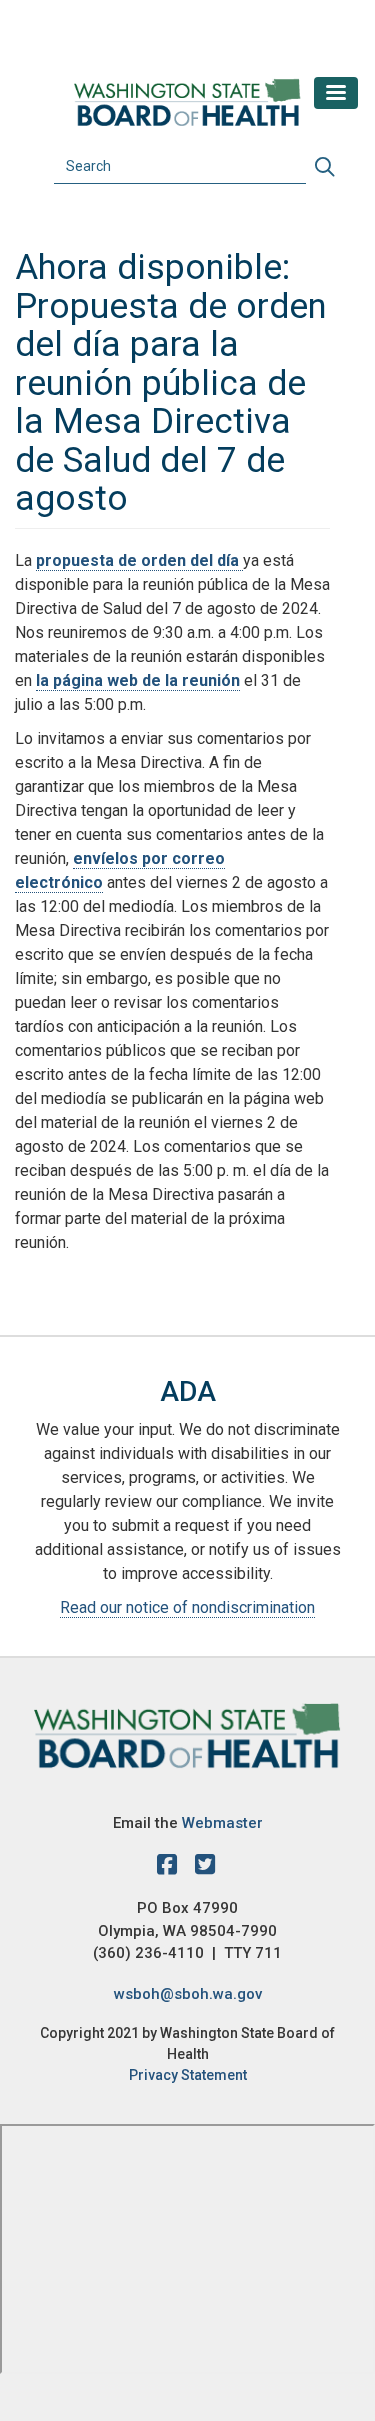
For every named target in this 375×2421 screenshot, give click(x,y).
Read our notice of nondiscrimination (187, 1607)
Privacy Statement (188, 2075)
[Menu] (336, 93)
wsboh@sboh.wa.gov (188, 1994)
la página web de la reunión (138, 680)
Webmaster (222, 1823)
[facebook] (172, 1868)
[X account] (205, 1868)
